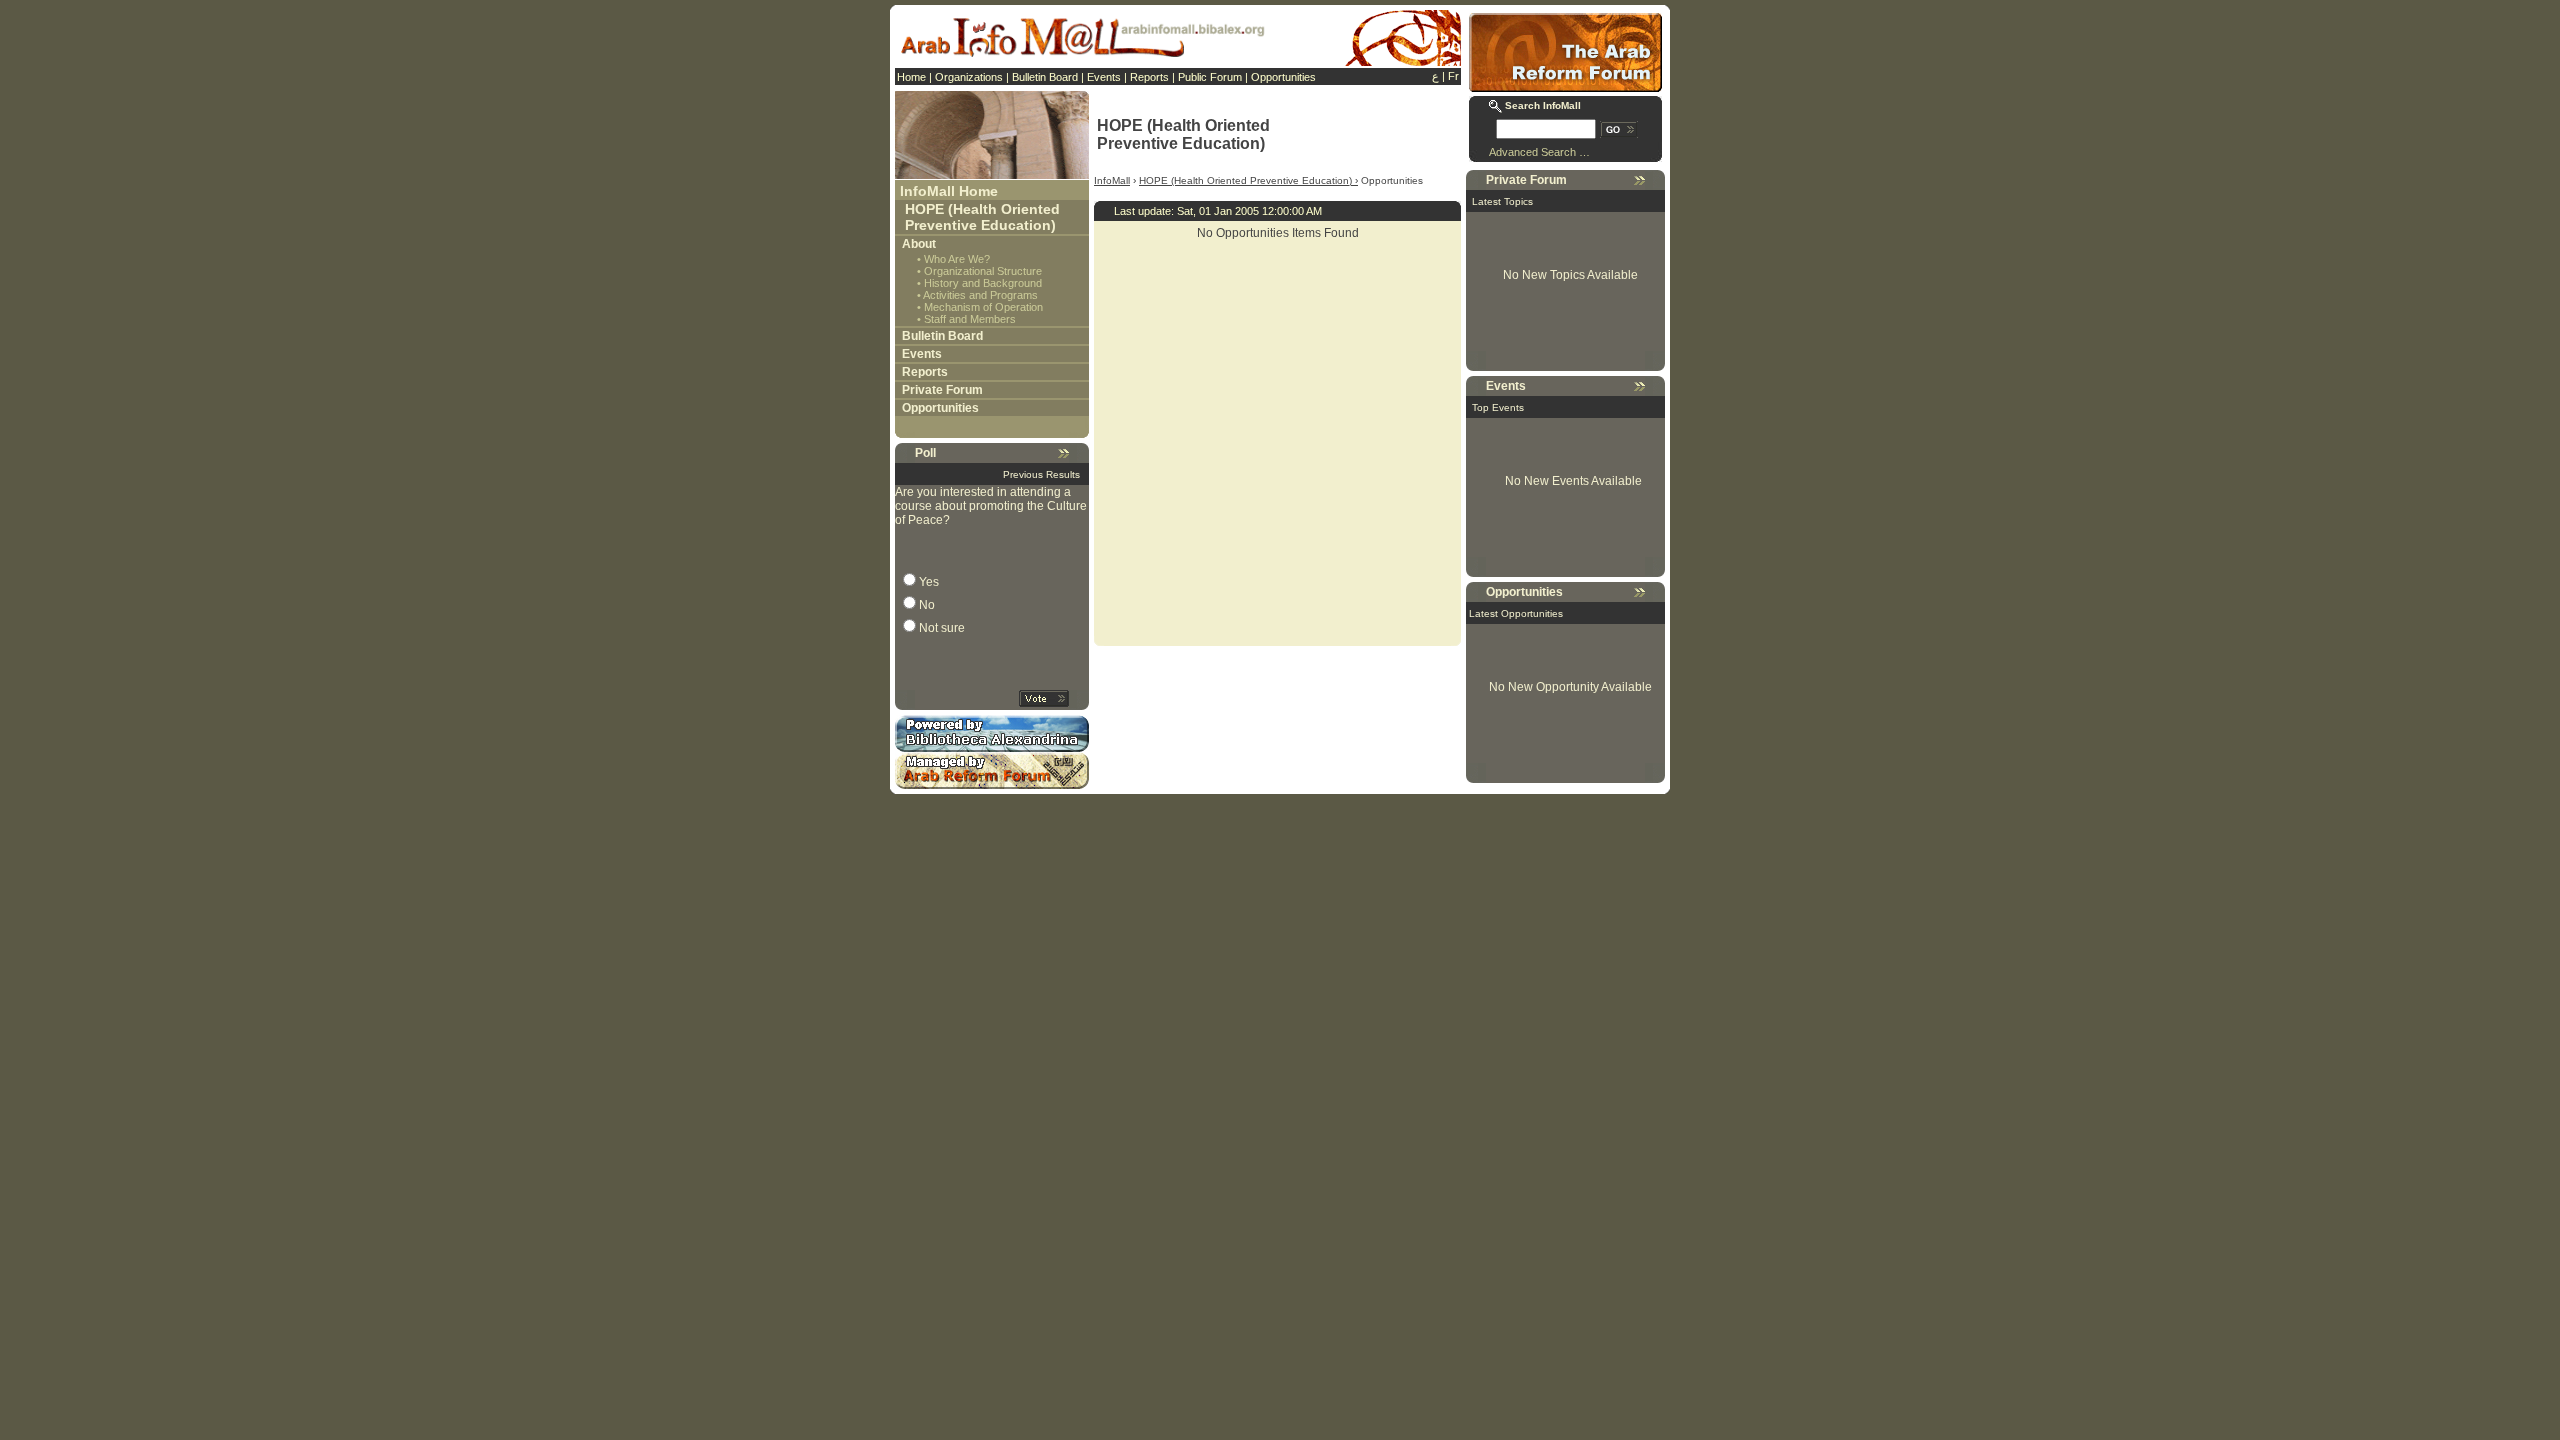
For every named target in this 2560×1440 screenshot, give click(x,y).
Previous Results (1041, 474)
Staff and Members (970, 319)
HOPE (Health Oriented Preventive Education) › (1248, 180)
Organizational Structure (983, 271)
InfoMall (1112, 180)
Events (1104, 77)
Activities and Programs (980, 295)
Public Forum (1210, 77)
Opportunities (1283, 77)
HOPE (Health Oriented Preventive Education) (982, 217)
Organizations (969, 77)
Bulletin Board (1045, 77)
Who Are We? (957, 259)
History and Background (983, 283)
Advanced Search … (1539, 152)
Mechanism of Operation (983, 307)
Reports (1149, 77)
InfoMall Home (949, 191)
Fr (1453, 76)
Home (911, 77)
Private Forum (942, 390)
